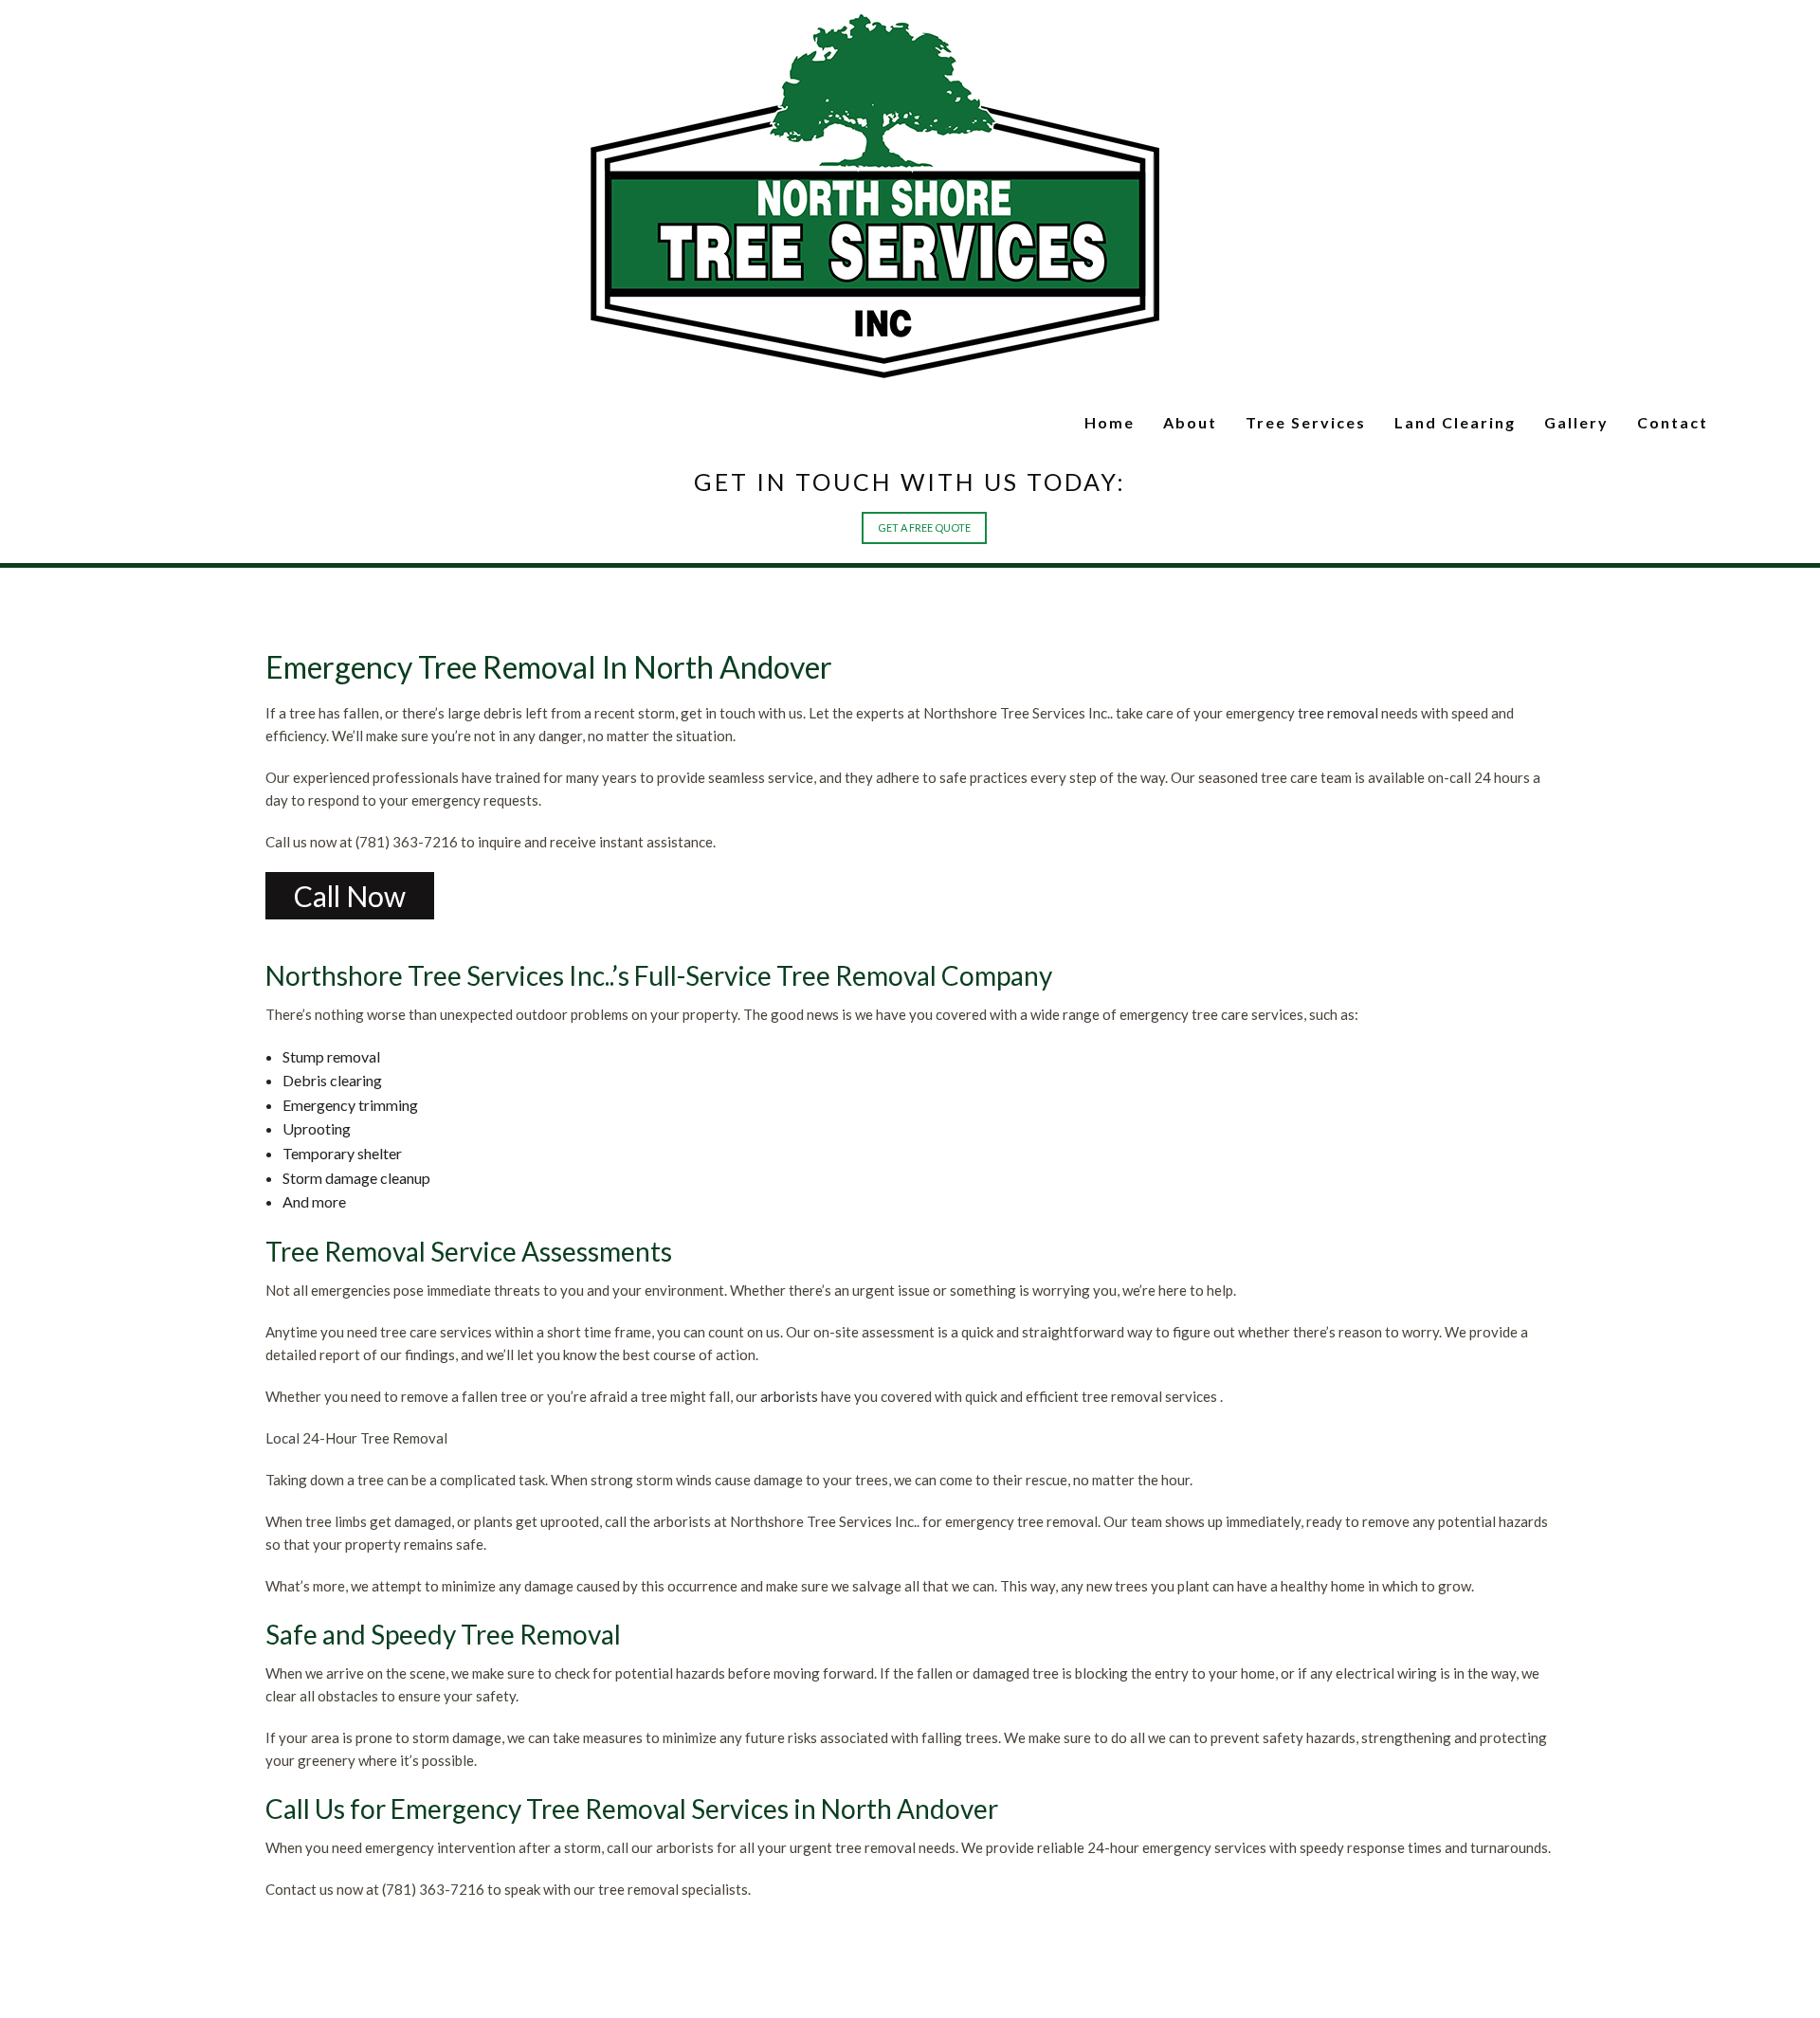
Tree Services (1249, 423)
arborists (789, 1406)
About (1119, 423)
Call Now (350, 905)
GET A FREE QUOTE (910, 537)
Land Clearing (1419, 423)
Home (1029, 423)
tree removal (1338, 722)
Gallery (1556, 423)
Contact (1665, 423)
